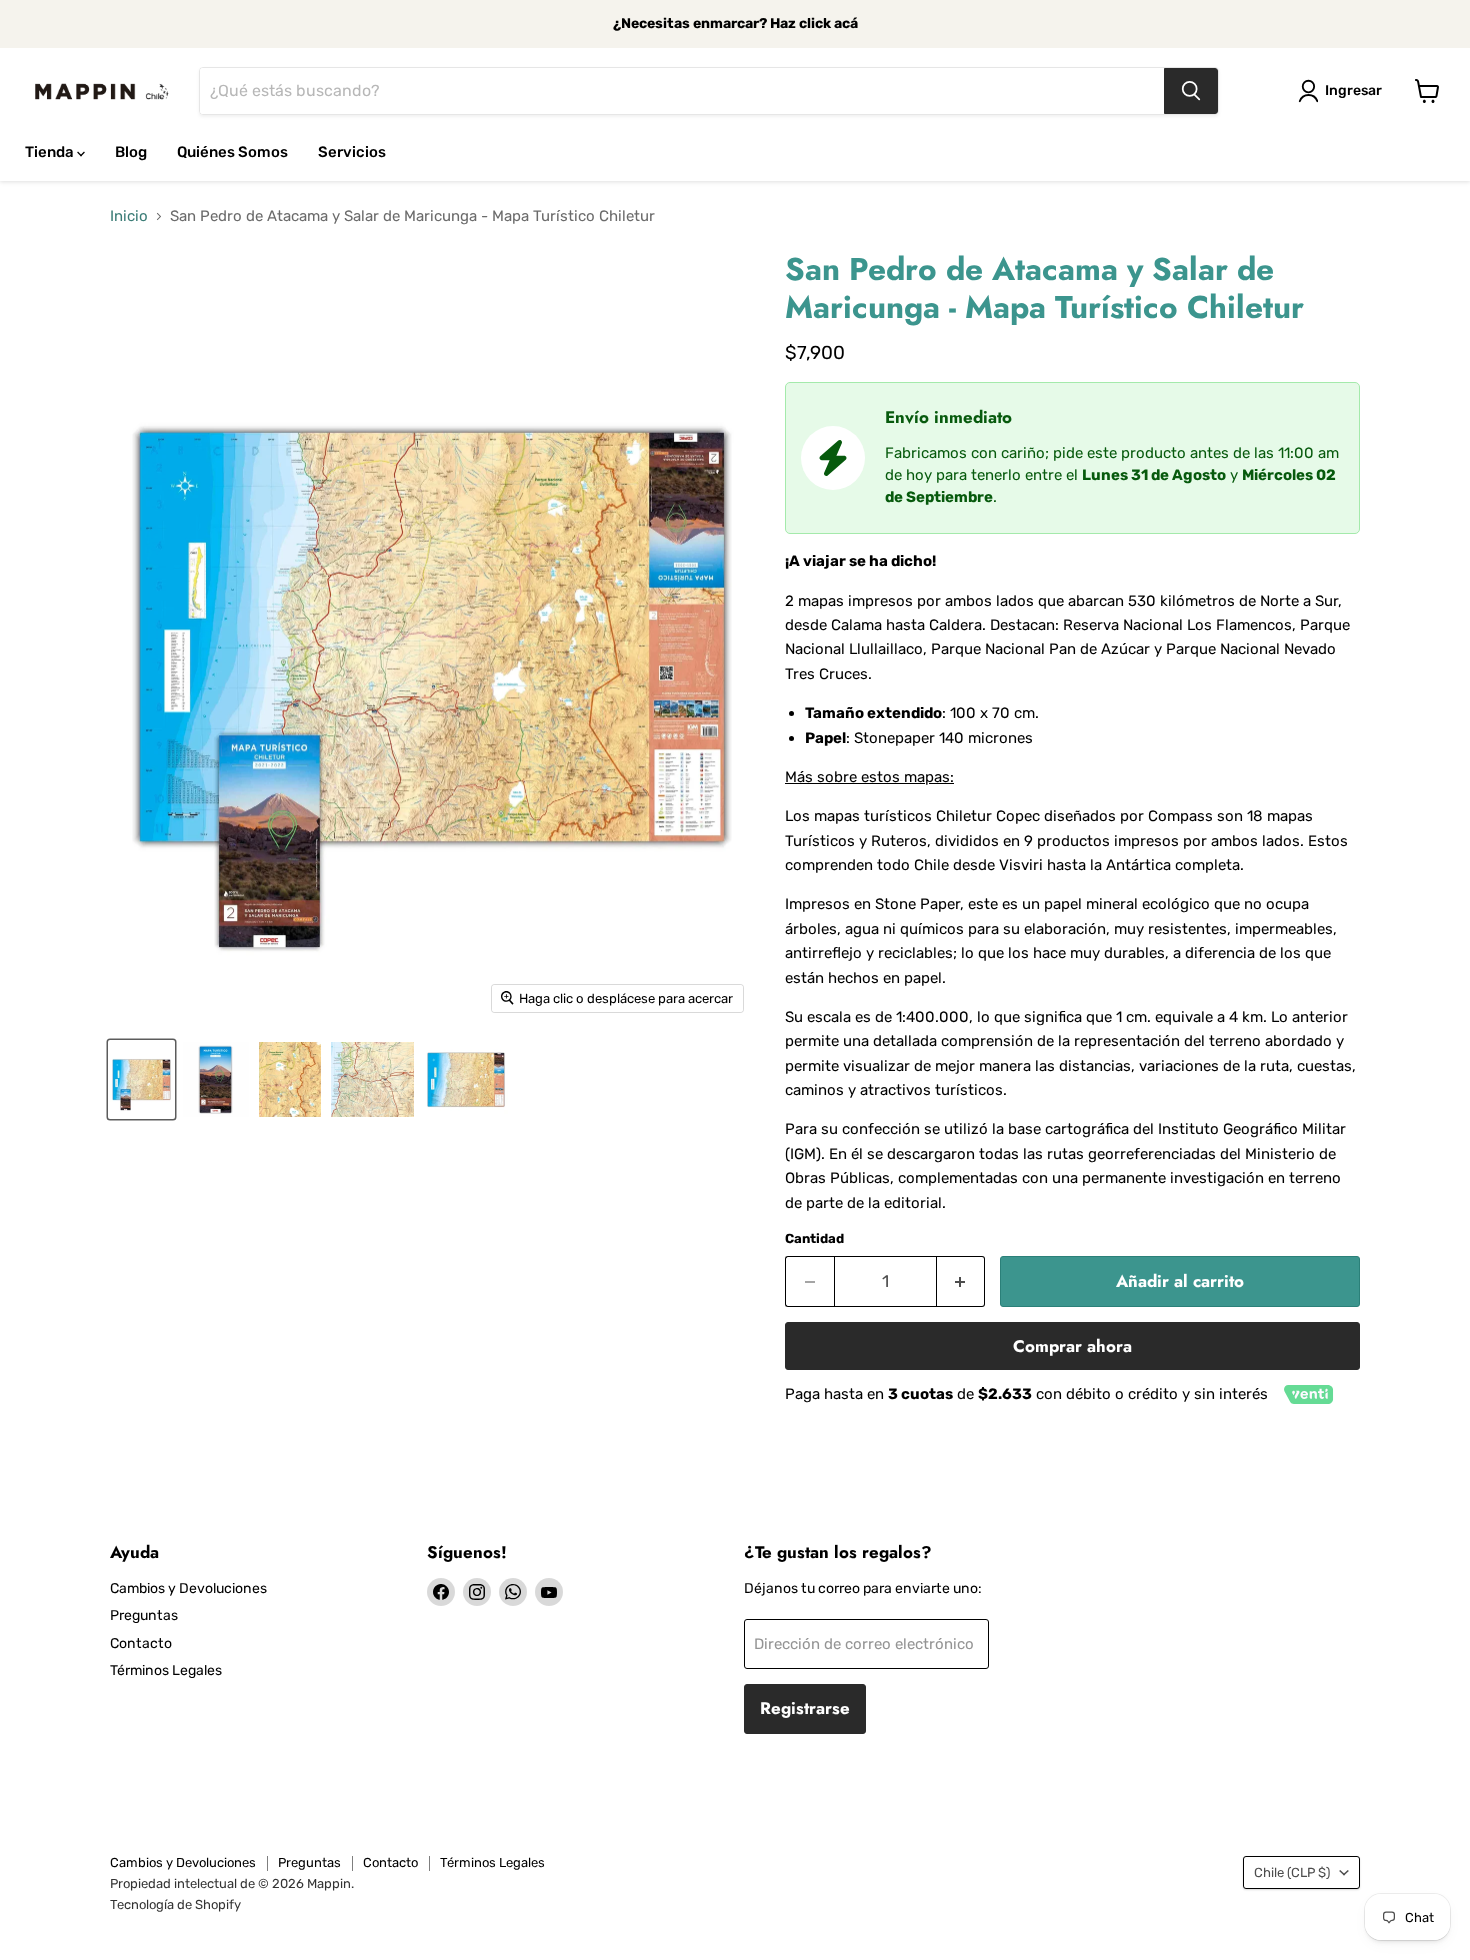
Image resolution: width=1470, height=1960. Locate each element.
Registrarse (805, 1708)
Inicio (129, 216)
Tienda (51, 152)
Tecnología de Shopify (175, 1904)
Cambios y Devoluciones (188, 1588)
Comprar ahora (1072, 1346)
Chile (1292, 1872)
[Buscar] (1191, 91)
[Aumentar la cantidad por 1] (961, 1281)
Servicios (352, 152)
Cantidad (814, 1238)
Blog (131, 152)
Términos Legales (166, 1670)
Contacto (141, 1643)
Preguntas (144, 1615)
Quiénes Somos (232, 152)
